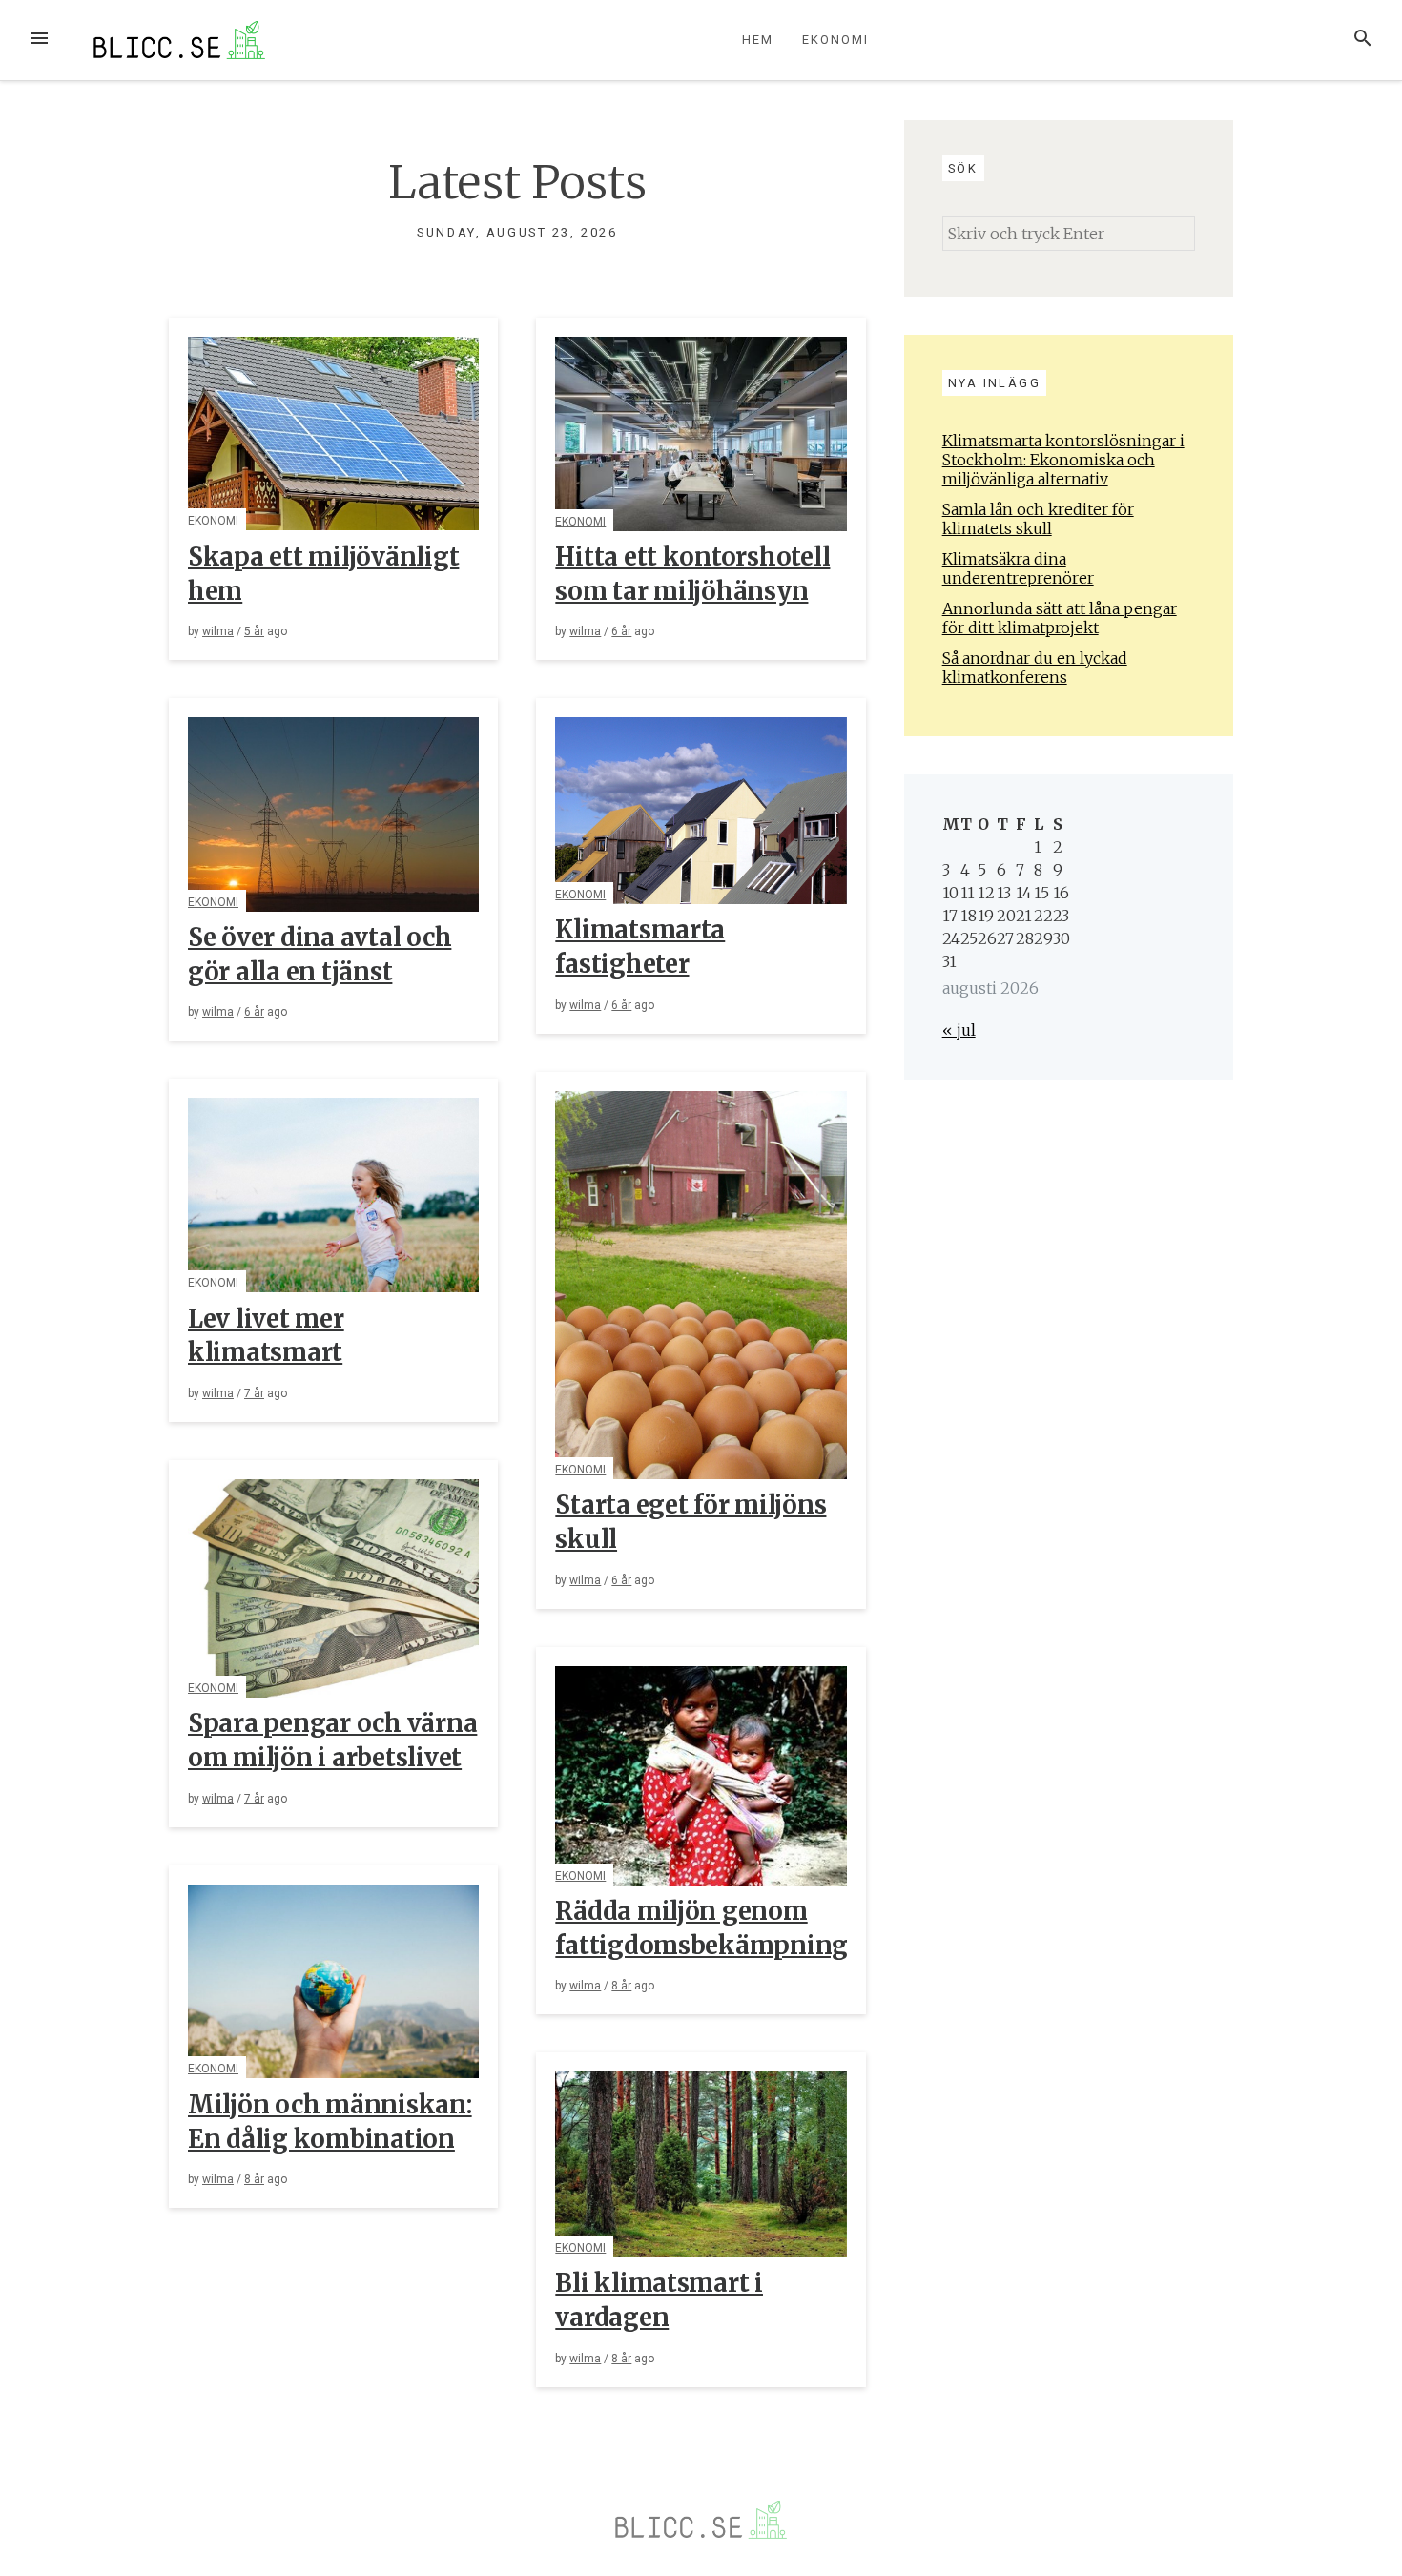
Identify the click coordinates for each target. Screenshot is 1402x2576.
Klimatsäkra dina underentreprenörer (1018, 568)
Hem (758, 40)
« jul (959, 1030)
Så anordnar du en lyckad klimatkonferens (1035, 668)
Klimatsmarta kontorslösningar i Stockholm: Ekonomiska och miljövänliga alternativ (1063, 460)
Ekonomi (835, 40)
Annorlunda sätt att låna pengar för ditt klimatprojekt (1060, 618)
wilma (218, 631)
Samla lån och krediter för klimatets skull (1038, 519)
